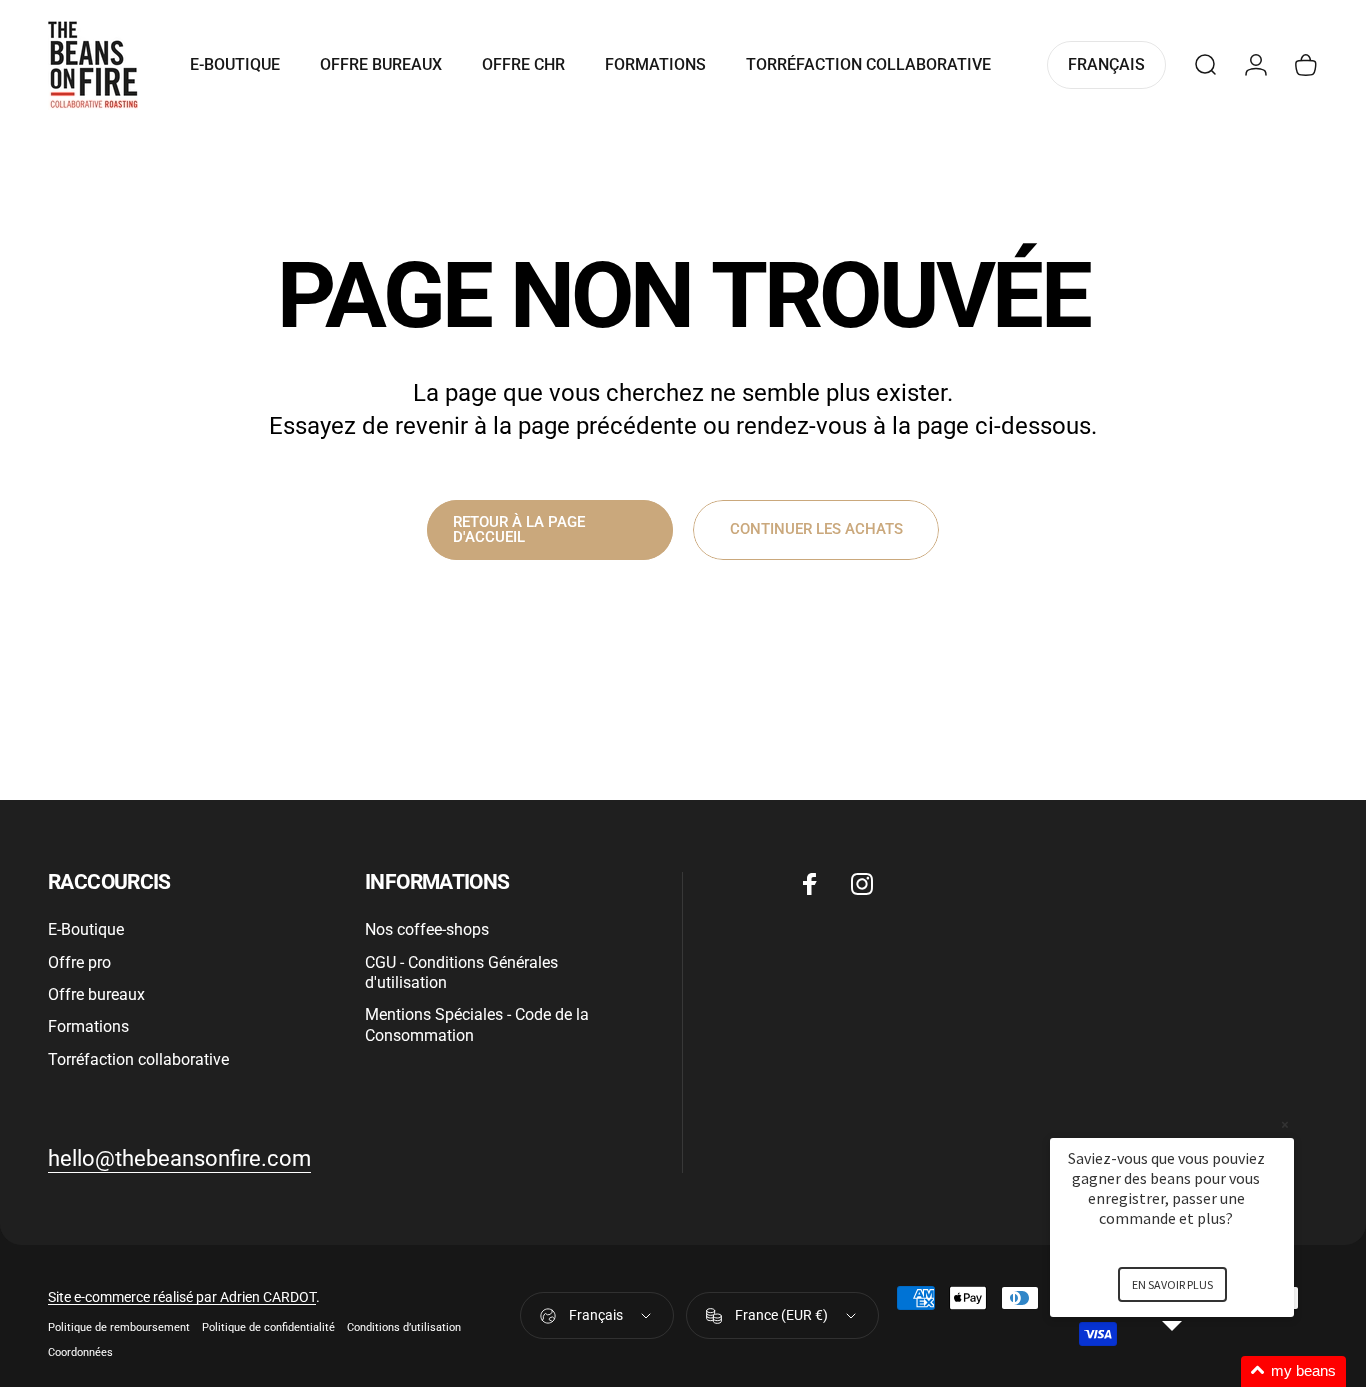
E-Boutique (86, 929)
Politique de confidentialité (268, 1327)
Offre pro (79, 962)
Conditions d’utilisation (404, 1327)
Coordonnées (80, 1352)
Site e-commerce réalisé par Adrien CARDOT (182, 1297)
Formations (88, 1026)
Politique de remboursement (119, 1327)
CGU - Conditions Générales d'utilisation (461, 972)
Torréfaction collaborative (138, 1059)
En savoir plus (1172, 1284)
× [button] (1285, 1124)
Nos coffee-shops (427, 929)
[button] (1196, 1371)
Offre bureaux (96, 994)
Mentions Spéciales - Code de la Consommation (477, 1024)
